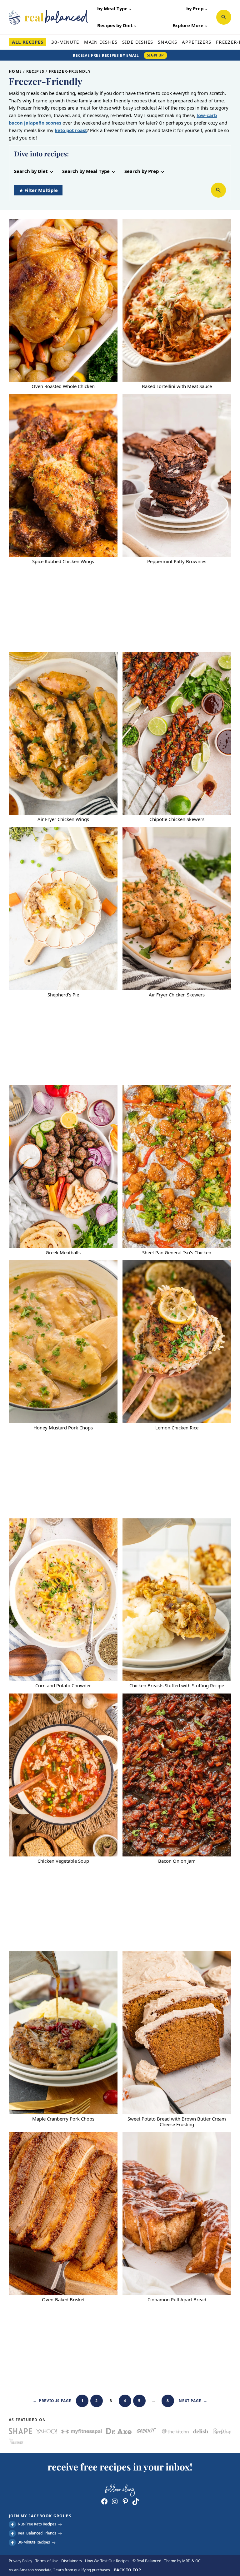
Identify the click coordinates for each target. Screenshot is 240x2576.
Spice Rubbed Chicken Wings (63, 562)
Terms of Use (47, 2561)
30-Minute (65, 42)
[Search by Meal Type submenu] (114, 171)
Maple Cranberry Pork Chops (63, 2119)
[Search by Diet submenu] (51, 171)
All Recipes (28, 42)
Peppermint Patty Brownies (177, 562)
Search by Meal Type (86, 171)
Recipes (35, 71)
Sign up (155, 55)
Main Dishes (101, 42)
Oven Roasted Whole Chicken (63, 386)
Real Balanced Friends (37, 2533)
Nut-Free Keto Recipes (37, 2524)
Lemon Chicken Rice (177, 1428)
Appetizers (197, 42)
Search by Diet (31, 171)
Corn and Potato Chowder (63, 1686)
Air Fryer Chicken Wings (63, 819)
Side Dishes (138, 42)
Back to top (128, 2570)
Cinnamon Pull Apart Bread (177, 2300)
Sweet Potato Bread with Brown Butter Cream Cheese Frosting (177, 2122)
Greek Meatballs (63, 1253)
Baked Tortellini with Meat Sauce (177, 386)
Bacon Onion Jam (177, 1861)
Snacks (167, 42)
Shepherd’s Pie (63, 995)
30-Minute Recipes (34, 2542)
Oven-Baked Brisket (63, 2300)
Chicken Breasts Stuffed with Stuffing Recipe (177, 1686)
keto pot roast (71, 130)
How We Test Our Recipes (107, 2561)
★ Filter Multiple (38, 190)
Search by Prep (142, 171)
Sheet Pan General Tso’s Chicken (177, 1253)
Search (224, 17)
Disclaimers (72, 2561)
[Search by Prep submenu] (162, 171)
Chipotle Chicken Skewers (177, 819)
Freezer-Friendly (70, 71)
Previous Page (52, 2401)
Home (15, 71)
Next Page (193, 2401)
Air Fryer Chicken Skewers (177, 995)
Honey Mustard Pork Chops (63, 1428)
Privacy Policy (20, 2561)
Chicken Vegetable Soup (63, 1861)
